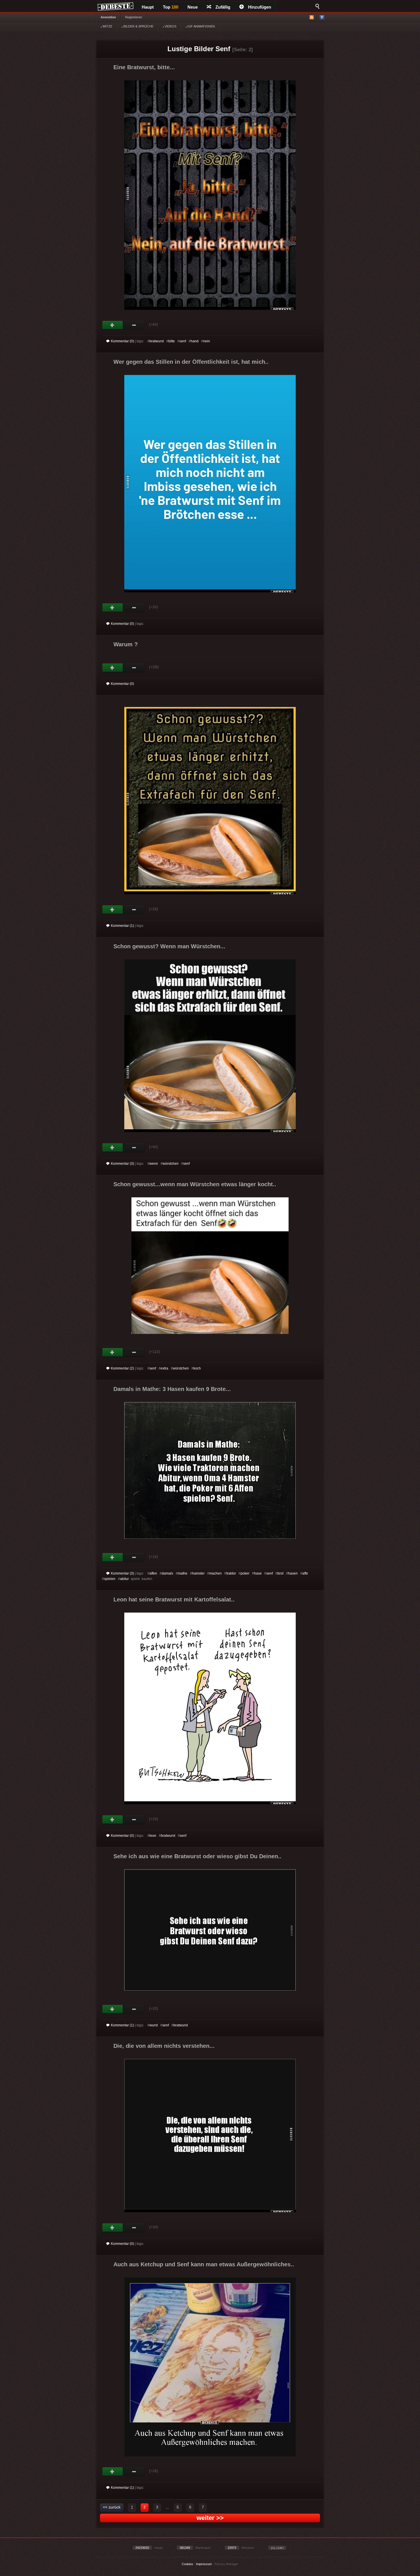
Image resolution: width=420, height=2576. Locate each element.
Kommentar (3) (122, 1164)
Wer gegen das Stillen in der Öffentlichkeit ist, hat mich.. (191, 362)
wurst (154, 2025)
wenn (154, 1164)
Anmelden (108, 17)
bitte (172, 341)
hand (195, 341)
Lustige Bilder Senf (199, 49)
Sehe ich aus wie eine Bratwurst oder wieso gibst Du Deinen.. (197, 1856)
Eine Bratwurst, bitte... (144, 67)
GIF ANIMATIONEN (201, 26)
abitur (124, 1579)
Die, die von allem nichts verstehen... (164, 2046)
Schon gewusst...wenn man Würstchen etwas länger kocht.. (195, 1184)
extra (164, 1368)
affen (153, 1573)
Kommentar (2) (122, 1368)
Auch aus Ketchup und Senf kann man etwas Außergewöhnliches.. (204, 2264)
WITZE (107, 26)
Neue (193, 7)
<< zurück (112, 2507)
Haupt (148, 7)
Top (171, 7)
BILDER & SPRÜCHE (138, 26)
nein (207, 341)
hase (258, 1573)
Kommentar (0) (122, 341)
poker (245, 1573)
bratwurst (157, 341)
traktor (231, 1573)
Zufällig (223, 7)
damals (167, 1573)
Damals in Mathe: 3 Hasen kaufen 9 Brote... (172, 1389)
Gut (113, 325)
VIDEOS (170, 26)
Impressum (204, 2564)
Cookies (187, 2564)
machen (215, 1573)
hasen (293, 1573)
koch (197, 1368)
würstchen (171, 1164)
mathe (183, 1573)
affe (305, 1573)
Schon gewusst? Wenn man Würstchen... (169, 946)
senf (183, 341)
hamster (198, 1573)
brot (280, 1573)
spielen (110, 1579)
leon (153, 1836)
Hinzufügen (260, 7)
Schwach (134, 325)
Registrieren (134, 17)
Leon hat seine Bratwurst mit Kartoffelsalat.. (174, 1599)
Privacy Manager (226, 2564)
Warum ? (126, 644)
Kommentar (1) (122, 926)
